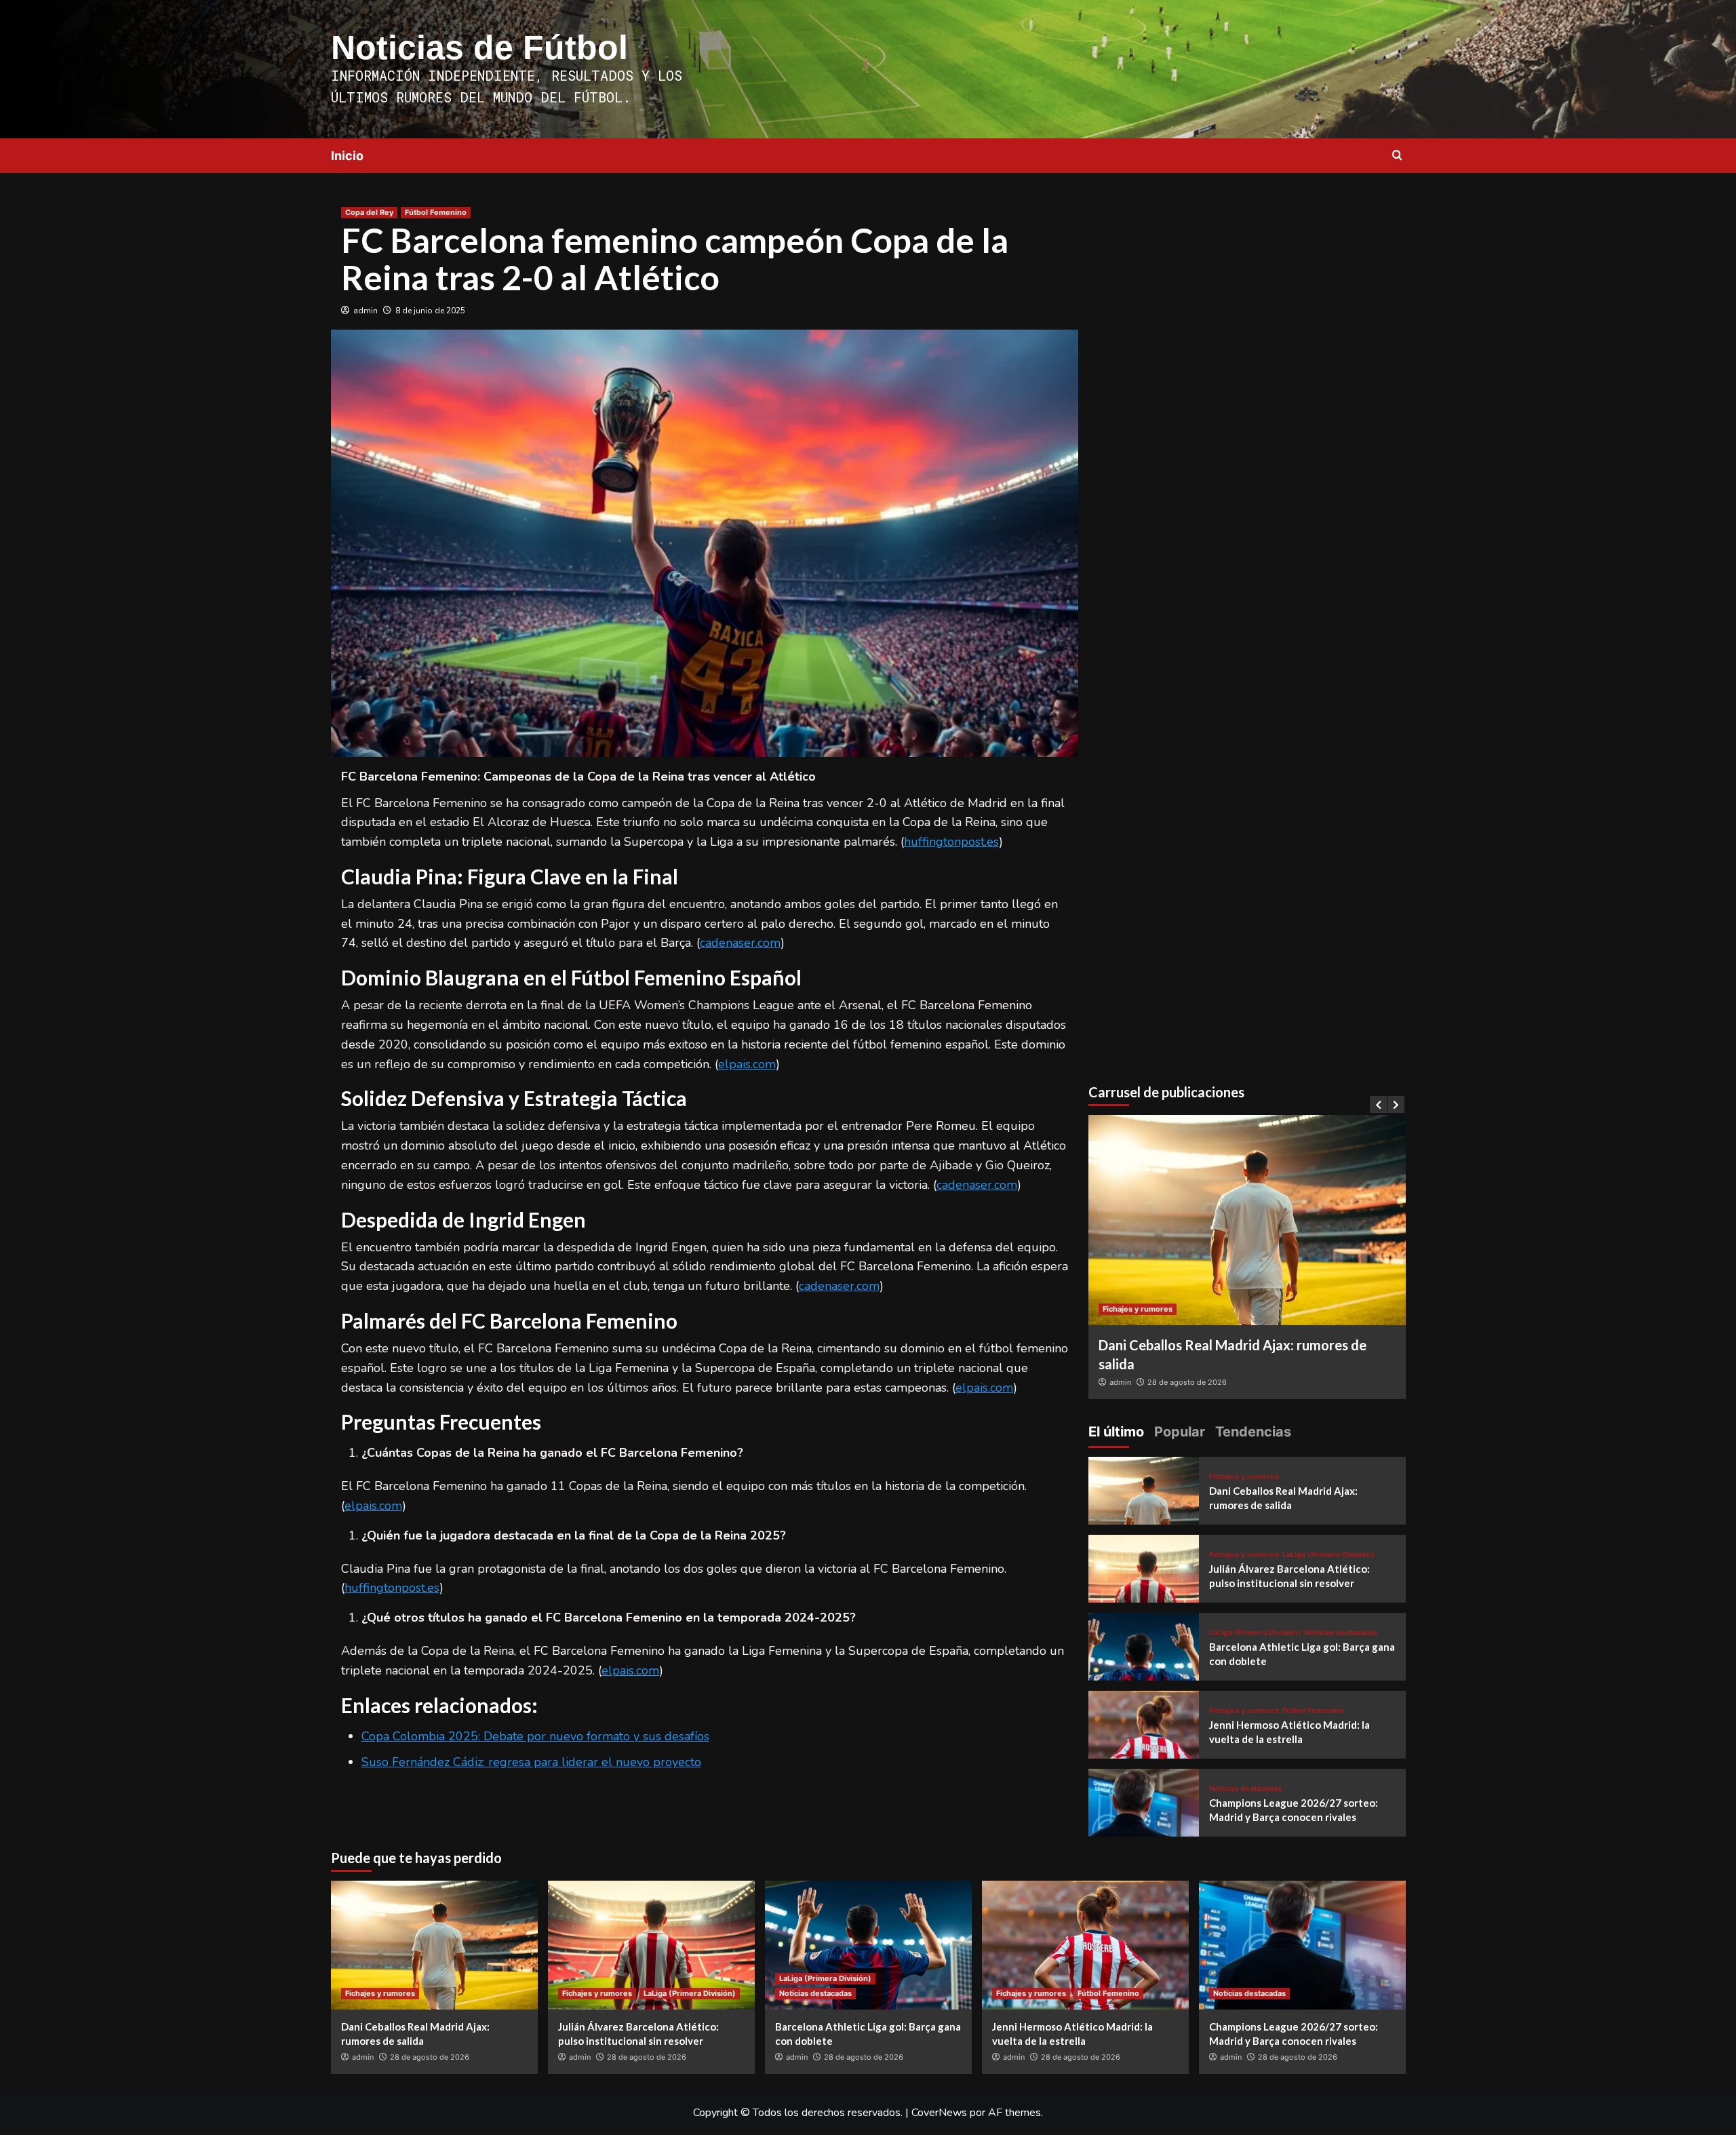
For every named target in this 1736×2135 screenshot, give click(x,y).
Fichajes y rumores (1138, 1309)
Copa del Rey (369, 212)
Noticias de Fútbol (479, 47)
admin (366, 311)
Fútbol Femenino (436, 212)
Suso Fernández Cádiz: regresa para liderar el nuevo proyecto (531, 1762)
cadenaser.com (740, 943)
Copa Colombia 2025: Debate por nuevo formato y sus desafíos (535, 1736)
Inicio (347, 156)
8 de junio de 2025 (430, 311)
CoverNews (939, 2113)
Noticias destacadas (1341, 1633)
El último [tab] (1116, 1432)
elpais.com (747, 1064)
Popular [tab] (1180, 1432)
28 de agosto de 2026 (1187, 1382)
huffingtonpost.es (951, 842)
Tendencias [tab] (1253, 1432)
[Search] (1397, 156)
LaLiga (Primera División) (1328, 1555)
